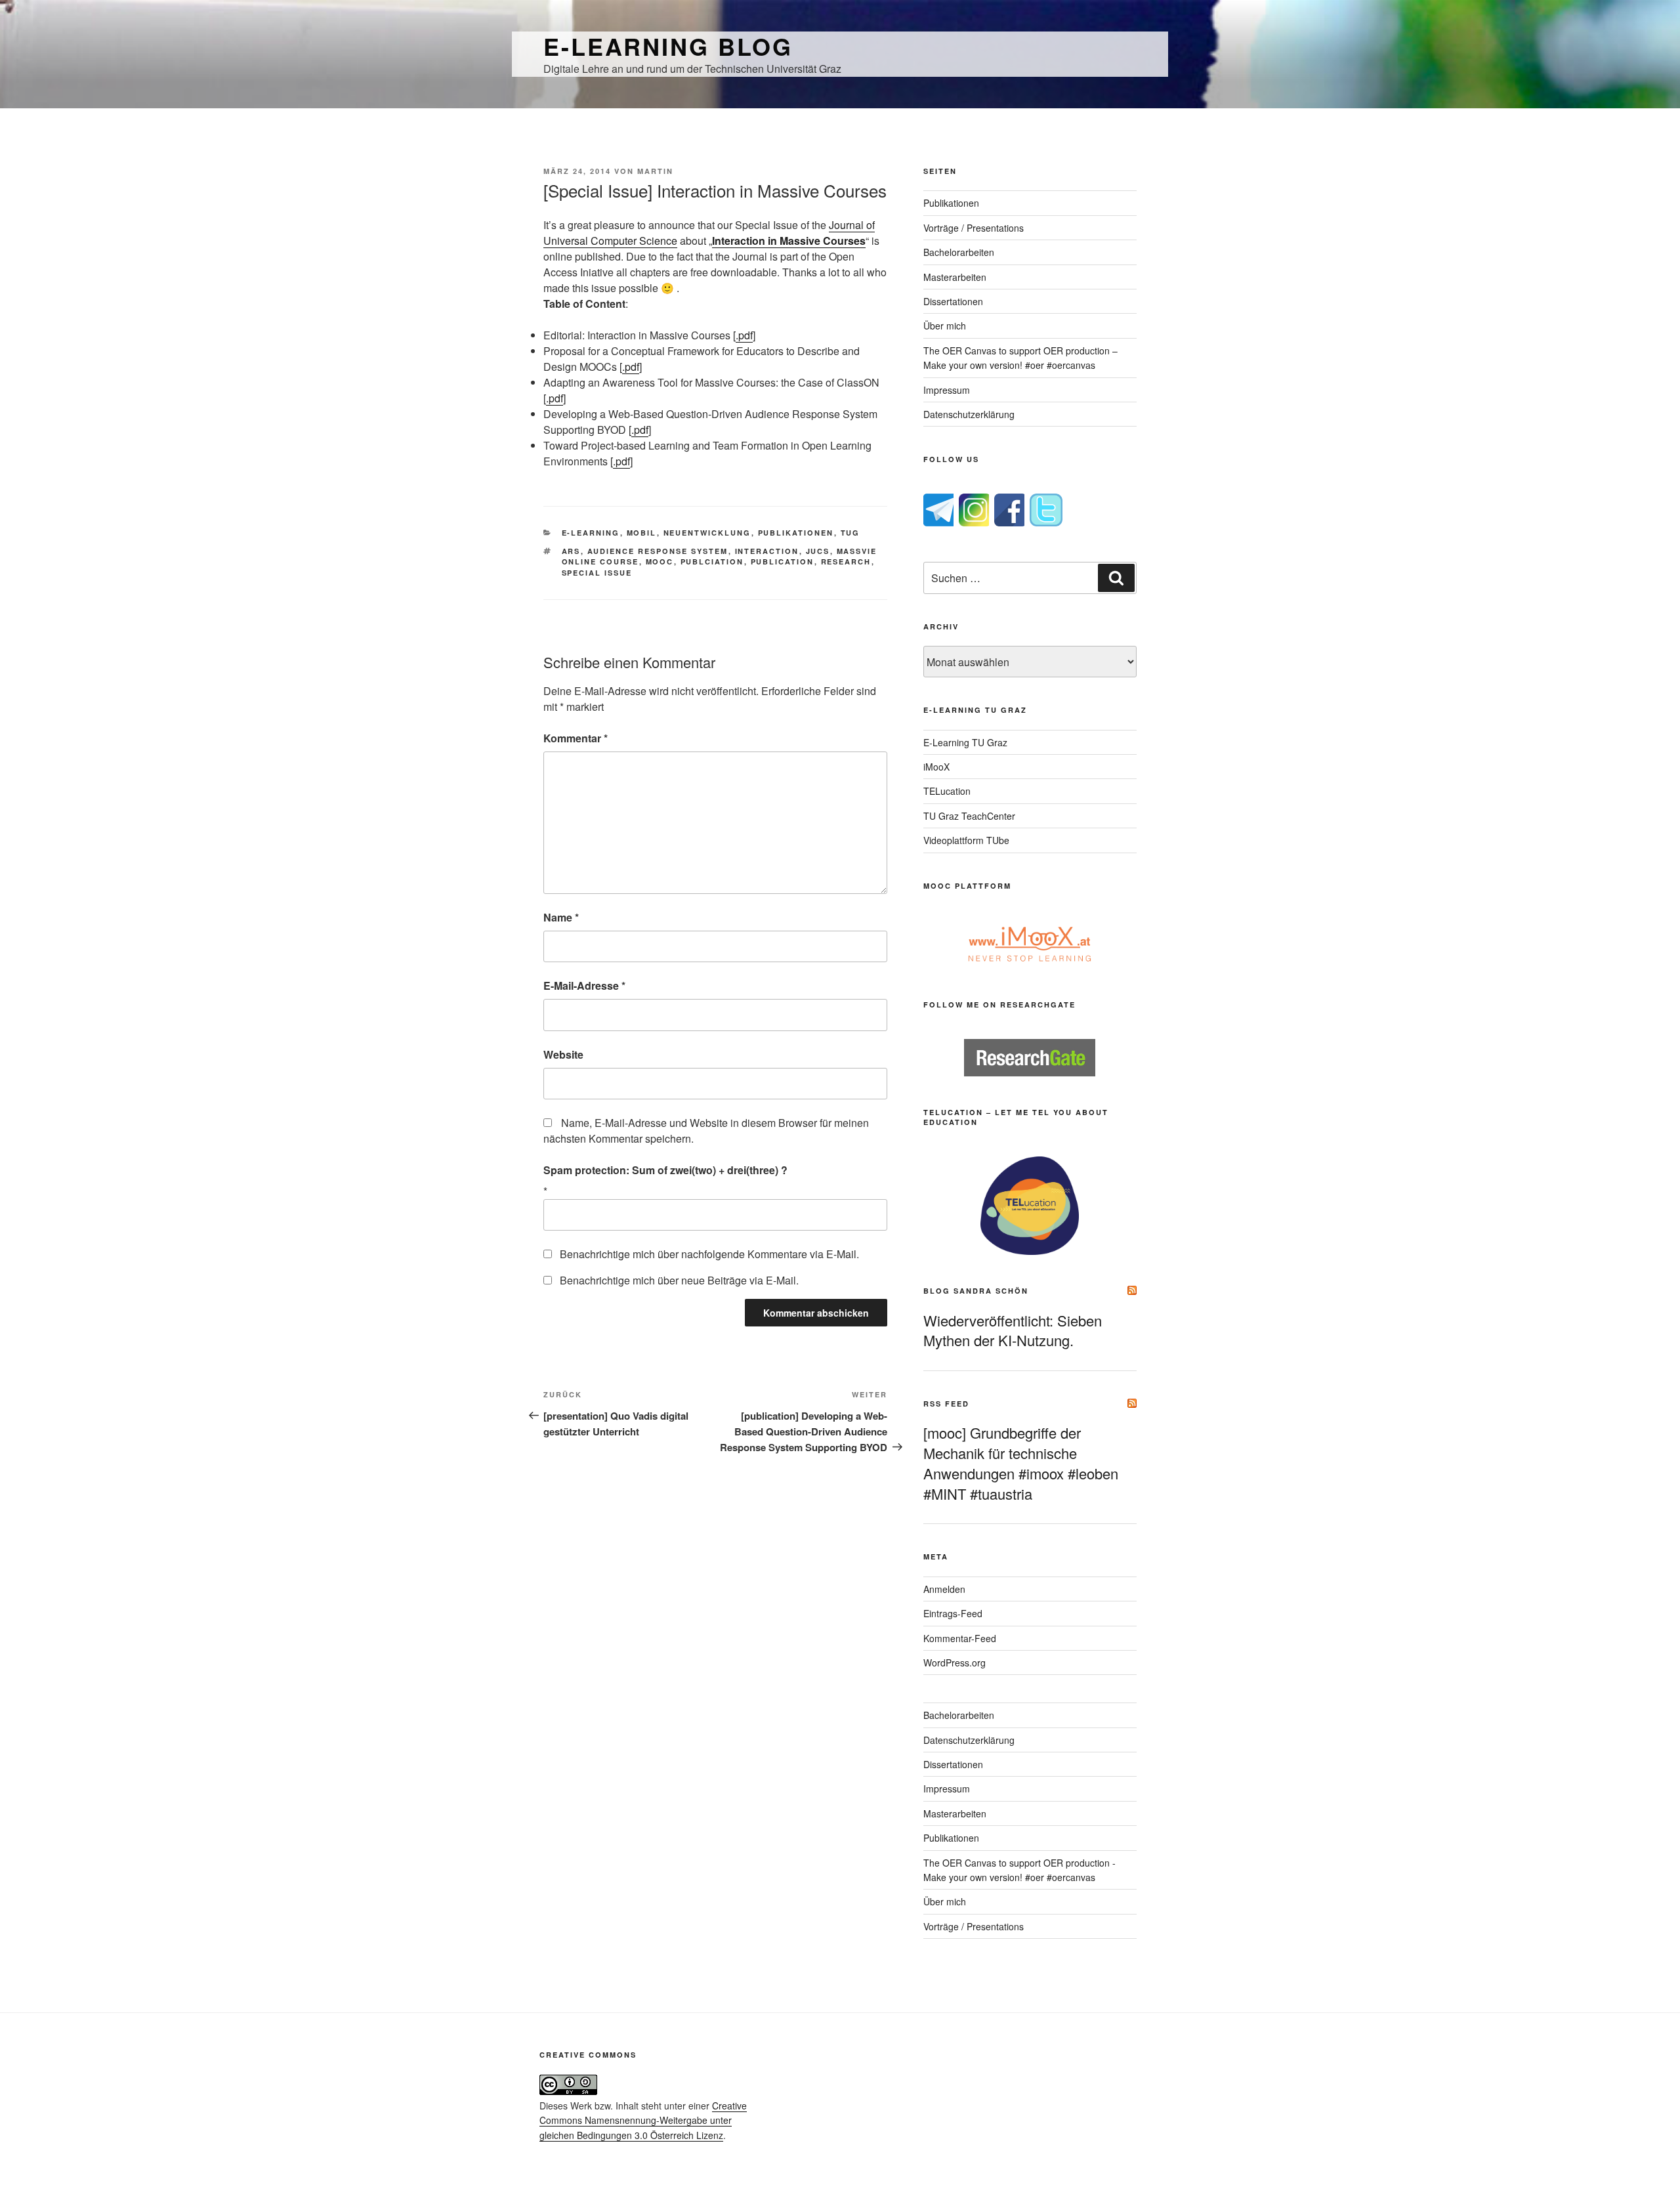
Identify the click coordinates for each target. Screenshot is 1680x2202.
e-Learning (591, 533)
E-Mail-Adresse (584, 985)
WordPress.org (955, 1662)
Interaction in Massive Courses (789, 241)
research (846, 561)
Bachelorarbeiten (959, 252)
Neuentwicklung (707, 533)
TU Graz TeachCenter (969, 816)
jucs (818, 551)
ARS (571, 551)
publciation (712, 561)
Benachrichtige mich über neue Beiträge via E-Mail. (679, 1280)
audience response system (658, 551)
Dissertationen (953, 301)
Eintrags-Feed (953, 1613)
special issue (597, 573)
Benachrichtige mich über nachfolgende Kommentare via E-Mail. (709, 1254)
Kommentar (576, 738)
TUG (850, 533)
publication (783, 561)
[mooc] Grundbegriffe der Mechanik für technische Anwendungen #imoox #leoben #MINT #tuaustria (1021, 1463)
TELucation (947, 791)
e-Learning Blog (668, 46)
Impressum (947, 390)
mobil (642, 533)
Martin (655, 171)
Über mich (945, 326)
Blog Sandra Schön (976, 1291)
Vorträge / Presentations (974, 228)
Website (563, 1054)
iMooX (936, 767)
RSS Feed (946, 1404)
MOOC (660, 561)
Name (561, 917)
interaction (767, 551)
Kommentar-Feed (960, 1638)
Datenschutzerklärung (969, 414)
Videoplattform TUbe (966, 840)
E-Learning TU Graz (965, 742)
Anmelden (944, 1589)
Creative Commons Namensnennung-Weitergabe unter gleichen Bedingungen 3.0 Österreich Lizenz (643, 2120)
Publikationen (796, 533)
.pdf (744, 335)
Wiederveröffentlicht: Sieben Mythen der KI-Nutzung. (1013, 1330)
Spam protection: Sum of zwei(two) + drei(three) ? (665, 1170)
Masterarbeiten (955, 277)
